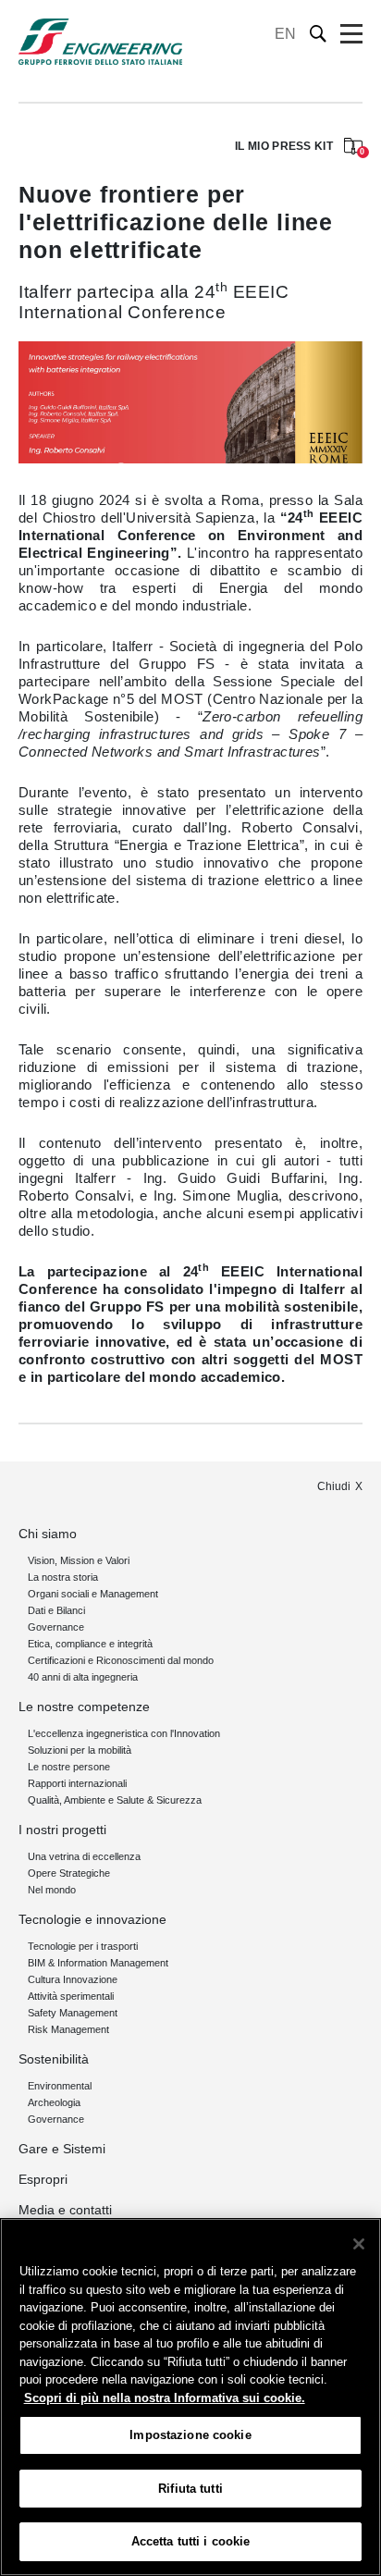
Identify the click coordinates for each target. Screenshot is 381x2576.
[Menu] (351, 34)
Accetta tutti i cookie (191, 2541)
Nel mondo (52, 1890)
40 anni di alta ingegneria (83, 1677)
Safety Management (73, 2013)
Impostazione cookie (190, 2435)
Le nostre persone (69, 1767)
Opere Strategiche (69, 1873)
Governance (56, 1627)
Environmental (60, 2086)
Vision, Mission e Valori (79, 1560)
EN (285, 34)
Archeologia (54, 2102)
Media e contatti (65, 2210)
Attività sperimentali (71, 1996)
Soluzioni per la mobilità (80, 1750)
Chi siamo (48, 1534)
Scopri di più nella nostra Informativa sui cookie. (165, 2398)
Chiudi (334, 1486)
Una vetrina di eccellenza (84, 1856)
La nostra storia (63, 1577)
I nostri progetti (62, 1830)
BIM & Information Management (98, 1963)
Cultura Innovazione (73, 1979)
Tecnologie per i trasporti (83, 1946)
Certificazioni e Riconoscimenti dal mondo (121, 1660)
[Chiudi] (359, 2244)
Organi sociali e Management (93, 1594)
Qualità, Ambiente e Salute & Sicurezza (115, 1800)
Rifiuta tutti (190, 2489)
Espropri (43, 2179)
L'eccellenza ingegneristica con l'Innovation (124, 1733)
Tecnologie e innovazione (92, 1919)
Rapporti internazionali (77, 1783)
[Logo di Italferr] (100, 42)
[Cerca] (319, 34)
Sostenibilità (54, 2059)
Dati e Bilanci (56, 1610)
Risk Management (68, 2029)
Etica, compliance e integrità (90, 1644)
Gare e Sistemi (62, 2149)
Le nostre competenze (84, 1707)
